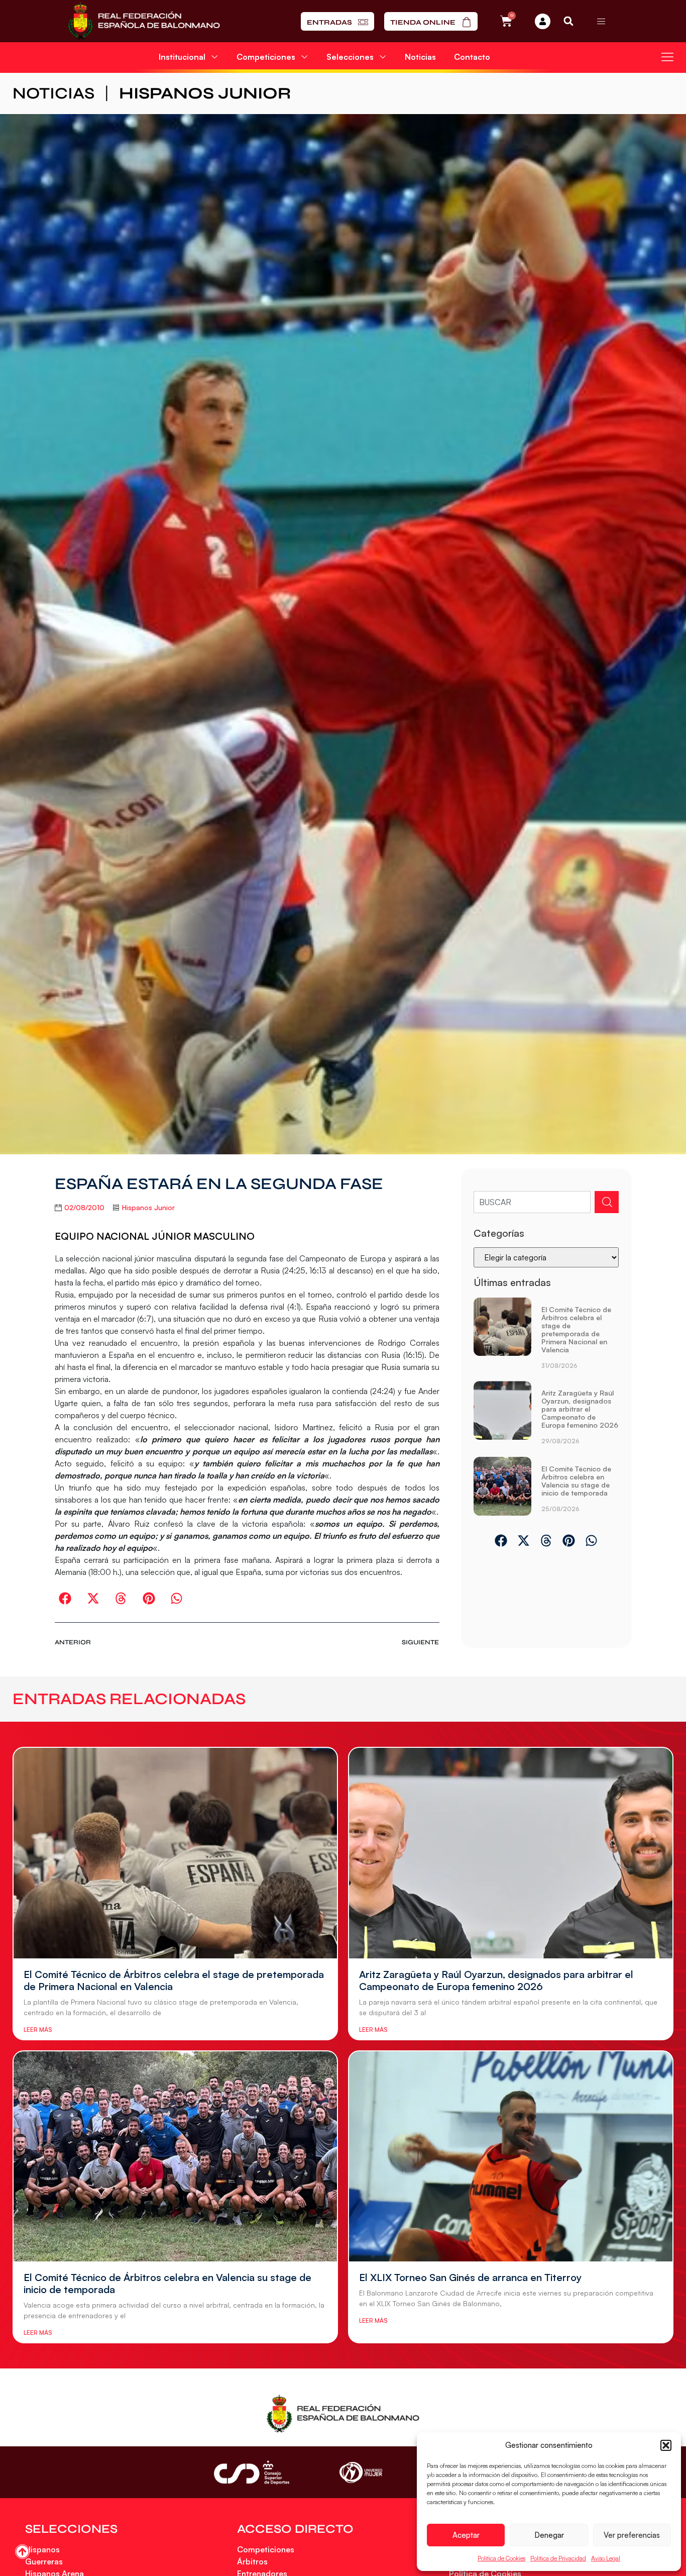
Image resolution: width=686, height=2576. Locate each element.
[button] (666, 2445)
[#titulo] (22, 2552)
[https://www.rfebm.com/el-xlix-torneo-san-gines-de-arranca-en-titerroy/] (511, 2157)
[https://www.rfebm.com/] (144, 21)
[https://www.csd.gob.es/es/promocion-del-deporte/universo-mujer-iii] (361, 2473)
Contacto (472, 57)
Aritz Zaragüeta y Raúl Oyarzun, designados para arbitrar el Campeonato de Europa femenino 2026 (580, 1409)
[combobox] (532, 1202)
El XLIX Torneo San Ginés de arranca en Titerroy (470, 2277)
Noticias (420, 57)
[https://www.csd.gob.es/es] (252, 2472)
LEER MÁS (38, 2029)
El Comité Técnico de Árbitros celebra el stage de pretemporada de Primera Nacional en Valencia (576, 1329)
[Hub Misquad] (543, 21)
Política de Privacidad (558, 2558)
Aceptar (466, 2535)
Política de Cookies (501, 2558)
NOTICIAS (53, 93)
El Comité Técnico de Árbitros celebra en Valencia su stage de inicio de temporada (576, 1481)
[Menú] (601, 21)
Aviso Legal (606, 2558)
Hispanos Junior (205, 93)
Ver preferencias (632, 2535)
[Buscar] (607, 1202)
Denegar (549, 2535)
